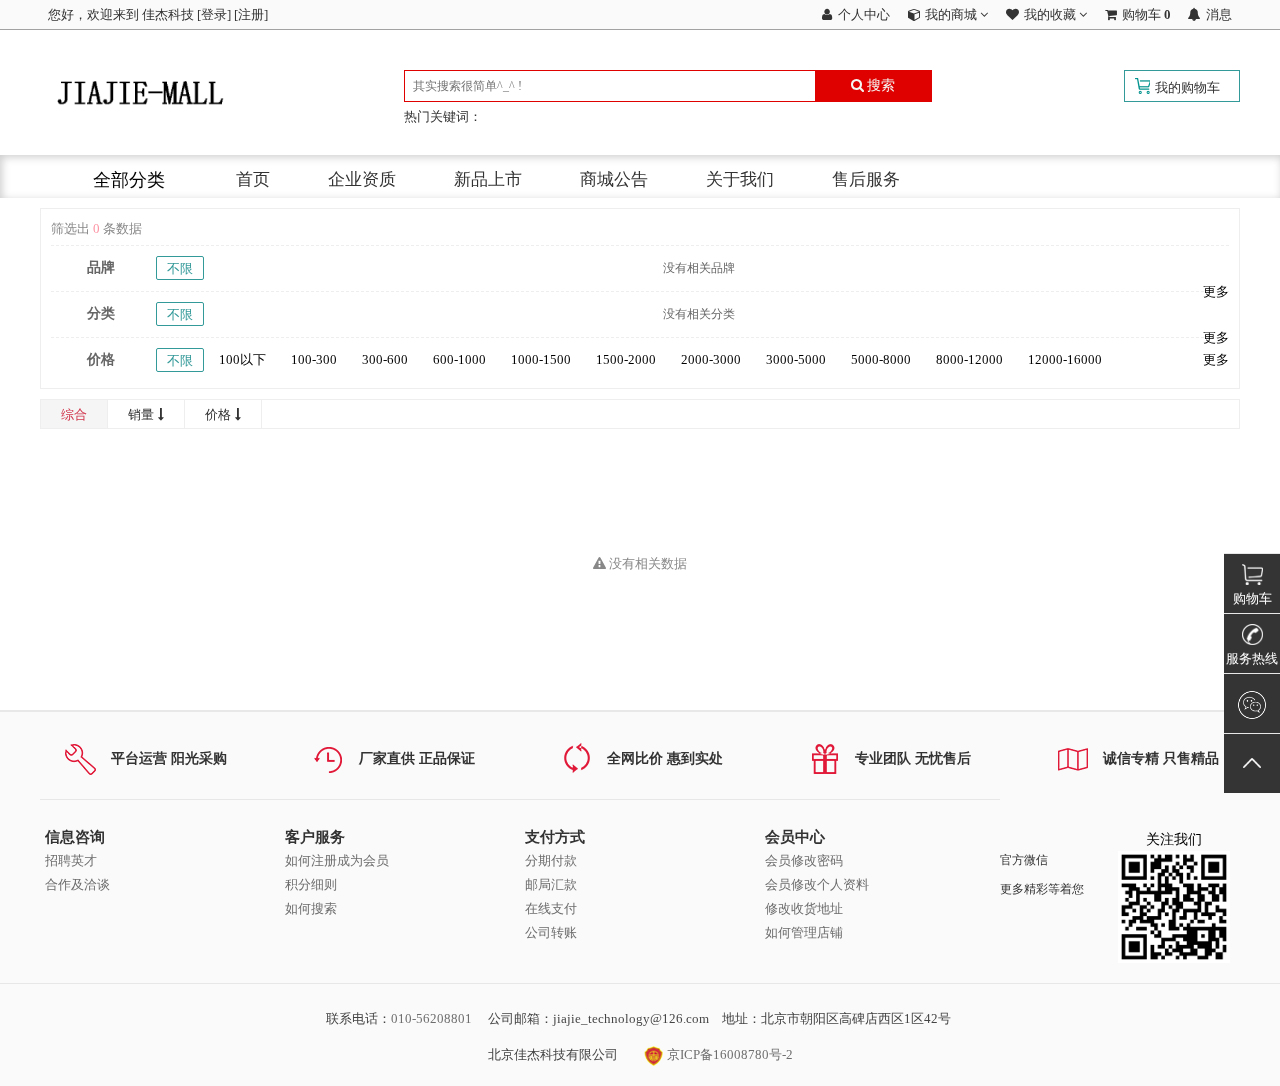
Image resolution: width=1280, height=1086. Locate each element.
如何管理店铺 (804, 932)
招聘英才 (71, 860)
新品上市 (488, 179)
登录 (214, 14)
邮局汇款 (551, 884)
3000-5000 (796, 359)
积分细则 (311, 884)
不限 (180, 268)
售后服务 (866, 179)
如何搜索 (311, 908)
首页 (253, 179)
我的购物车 (1187, 87)
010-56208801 (431, 1018)
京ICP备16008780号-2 (728, 1054)
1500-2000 (626, 359)
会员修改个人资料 (817, 884)
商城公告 (614, 179)
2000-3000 (711, 359)
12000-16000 (1065, 359)
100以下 (242, 359)
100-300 (314, 359)
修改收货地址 (804, 908)
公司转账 (551, 932)
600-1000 (459, 359)
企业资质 (362, 179)
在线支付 (551, 908)
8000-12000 (969, 359)
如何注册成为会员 (337, 860)
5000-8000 (881, 359)
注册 (251, 14)
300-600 (385, 359)
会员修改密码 (804, 860)
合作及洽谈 (77, 884)
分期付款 (551, 860)
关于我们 (740, 179)
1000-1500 (541, 359)
